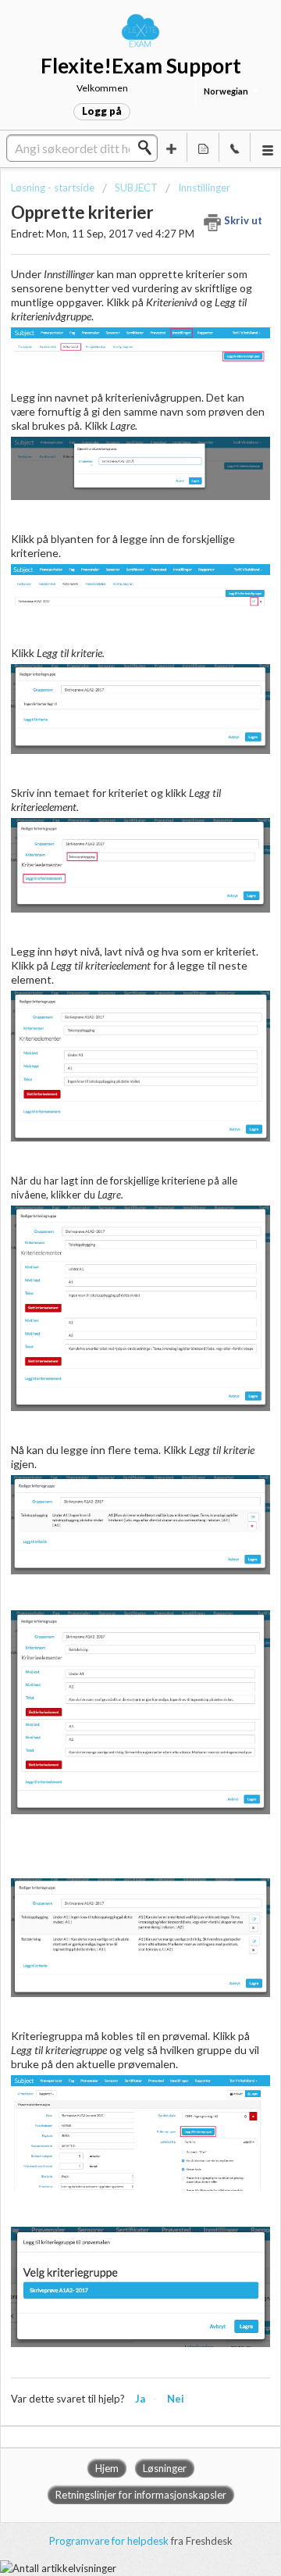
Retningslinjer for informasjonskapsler (141, 2495)
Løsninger (165, 2468)
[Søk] (149, 148)
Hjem (107, 2468)
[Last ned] (112, 1312)
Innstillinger (204, 188)
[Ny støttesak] (172, 147)
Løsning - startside (54, 188)
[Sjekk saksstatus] (203, 147)
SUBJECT (136, 188)
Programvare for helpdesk (110, 2541)
